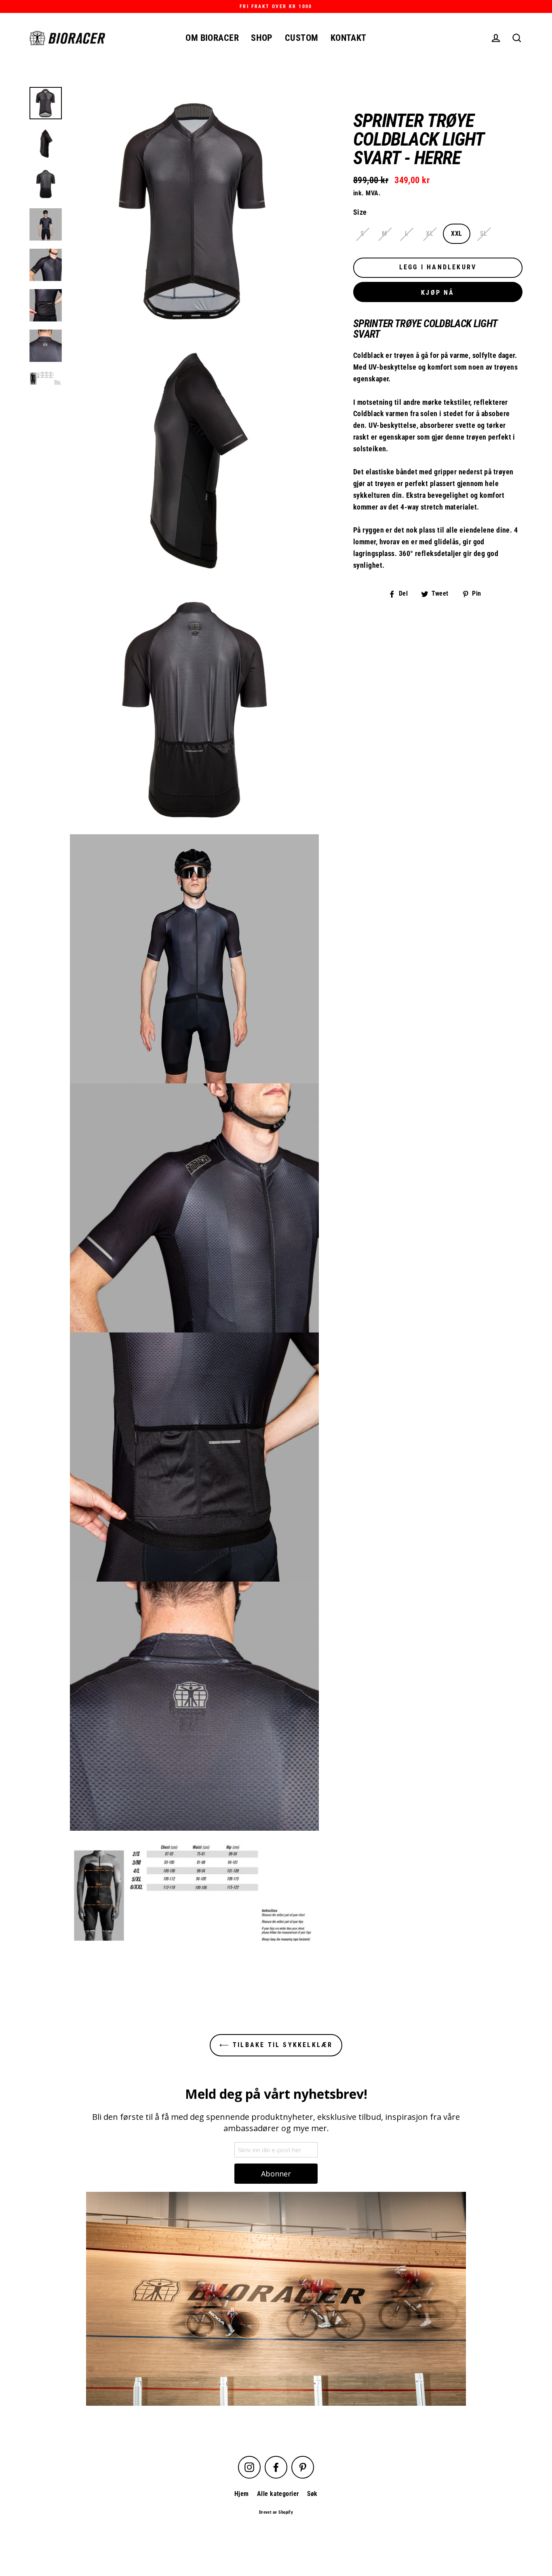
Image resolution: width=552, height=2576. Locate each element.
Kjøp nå (438, 293)
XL (430, 234)
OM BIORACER (212, 38)
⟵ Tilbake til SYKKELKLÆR (276, 2045)
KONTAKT (349, 38)
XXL (456, 234)
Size (360, 213)
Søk (312, 2494)
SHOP (262, 38)
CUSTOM (302, 38)
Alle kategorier (278, 2494)
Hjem (242, 2494)
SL (484, 234)
